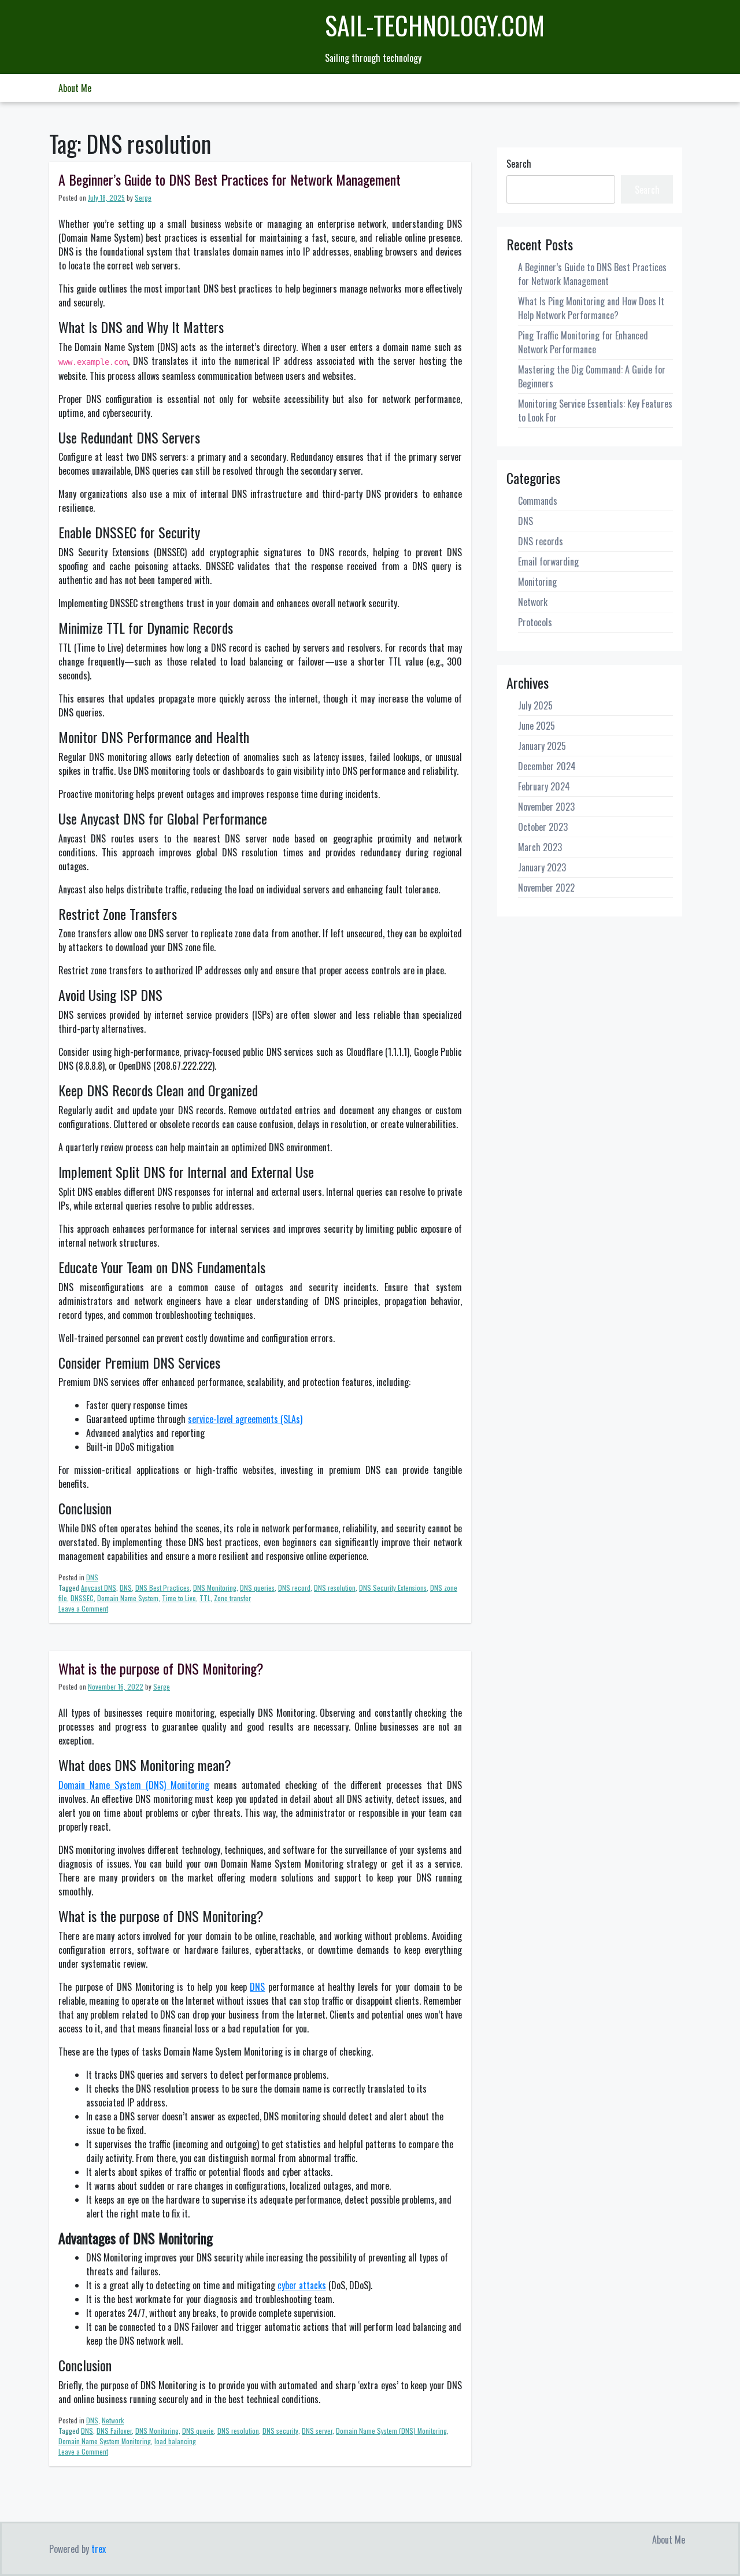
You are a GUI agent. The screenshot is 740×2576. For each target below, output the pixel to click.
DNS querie (198, 2431)
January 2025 (542, 746)
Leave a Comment (83, 1608)
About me (75, 88)
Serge (143, 197)
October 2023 (543, 827)
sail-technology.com (435, 25)
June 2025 (536, 726)
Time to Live (179, 1598)
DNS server (317, 2431)
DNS (92, 1577)
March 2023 (540, 847)
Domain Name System (128, 1598)
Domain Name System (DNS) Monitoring (134, 1785)
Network (113, 2420)
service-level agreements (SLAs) (245, 1419)
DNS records (541, 541)
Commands (538, 501)
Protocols (535, 622)
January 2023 (542, 867)
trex (99, 2549)
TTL (205, 1598)
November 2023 (546, 807)
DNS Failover (114, 2431)
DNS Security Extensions (393, 1588)
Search (519, 164)
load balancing (175, 2441)
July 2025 (535, 705)
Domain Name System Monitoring (105, 2441)
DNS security (280, 2431)
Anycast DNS (99, 1588)
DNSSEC (82, 1598)
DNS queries (257, 1588)
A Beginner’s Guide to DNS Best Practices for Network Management (230, 179)
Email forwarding (548, 561)
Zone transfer (232, 1598)
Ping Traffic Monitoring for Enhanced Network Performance (583, 342)
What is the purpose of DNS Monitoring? (161, 1668)
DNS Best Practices (162, 1588)
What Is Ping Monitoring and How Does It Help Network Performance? (591, 308)
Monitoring (537, 582)
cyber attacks (302, 2285)
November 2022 (546, 888)
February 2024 (544, 786)
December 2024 (547, 766)
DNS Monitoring (215, 1588)
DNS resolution (335, 1588)
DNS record (294, 1588)
